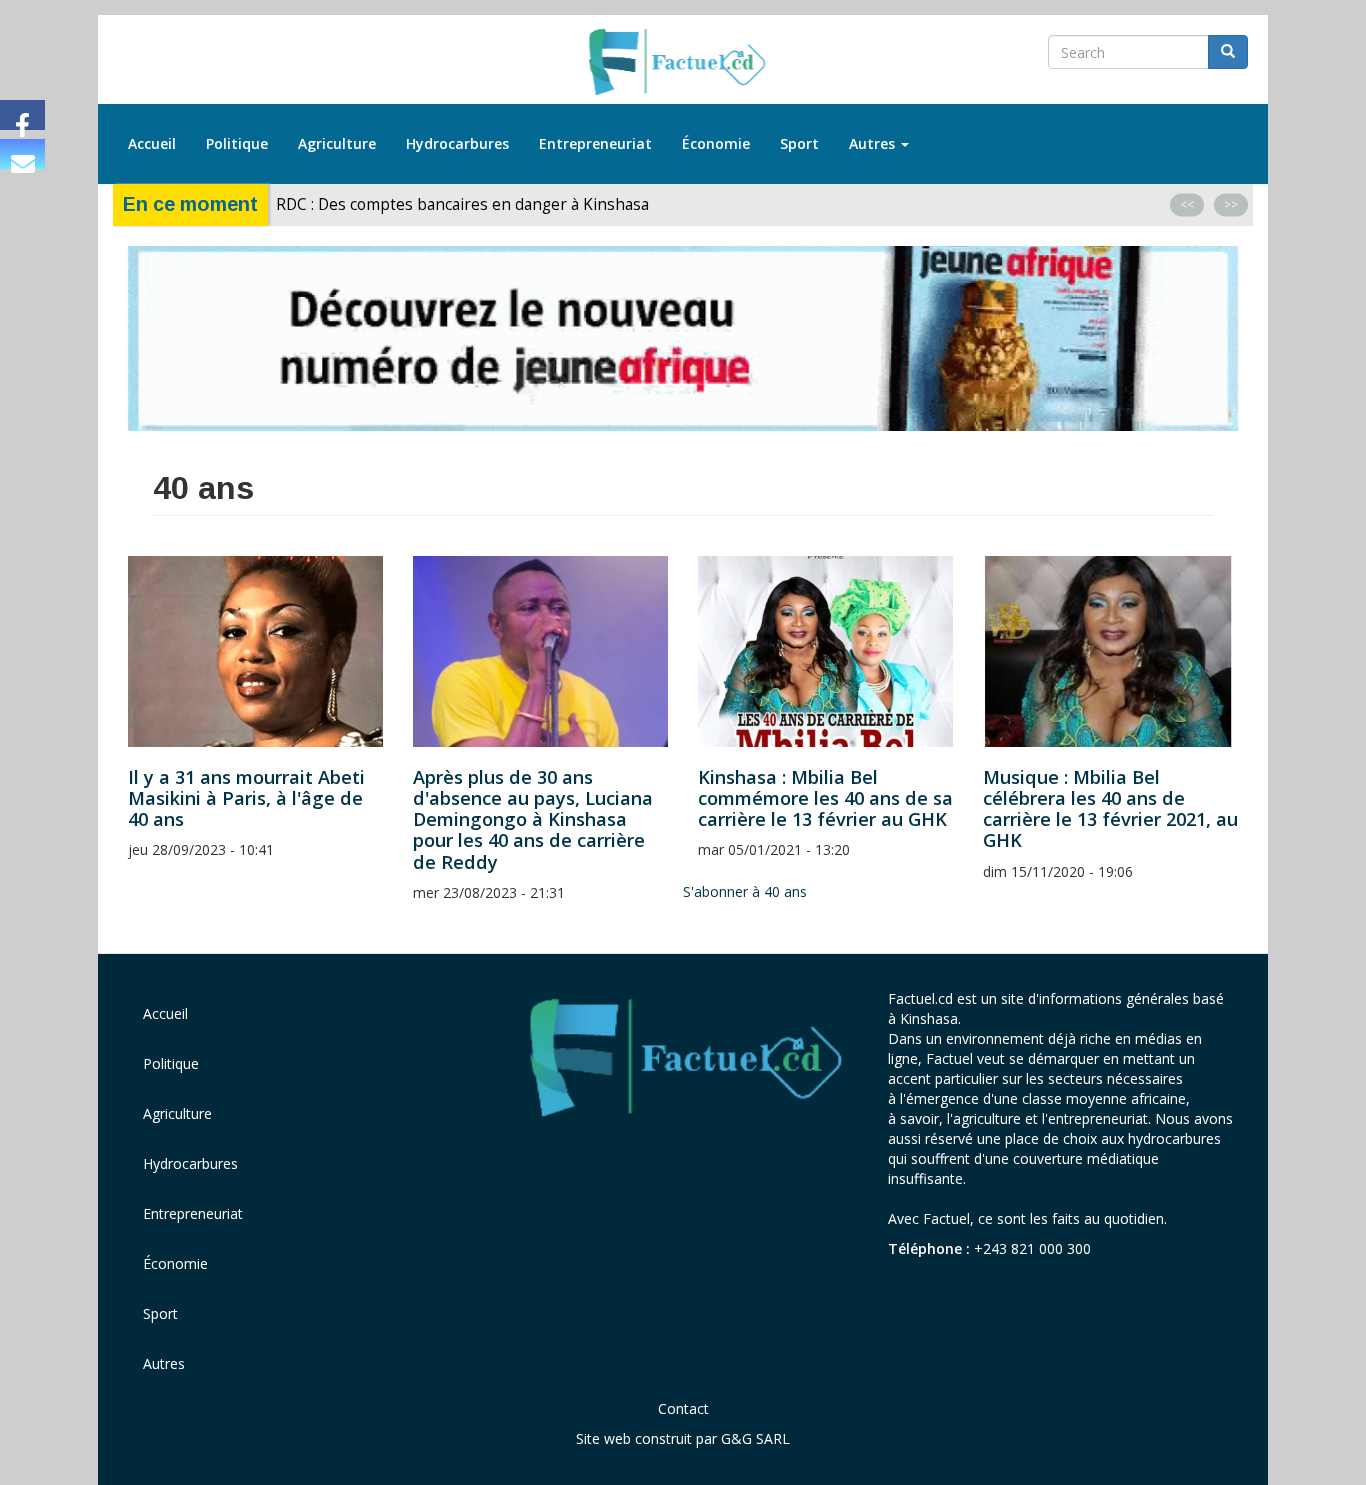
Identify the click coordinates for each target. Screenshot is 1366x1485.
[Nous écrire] (22, 154)
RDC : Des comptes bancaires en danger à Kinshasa (462, 204)
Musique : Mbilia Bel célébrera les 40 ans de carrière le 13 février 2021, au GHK (1110, 808)
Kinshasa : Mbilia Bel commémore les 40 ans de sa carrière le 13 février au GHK (825, 798)
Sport (799, 143)
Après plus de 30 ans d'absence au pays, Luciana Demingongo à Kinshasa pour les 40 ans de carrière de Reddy (533, 819)
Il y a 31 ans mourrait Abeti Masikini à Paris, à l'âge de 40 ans (246, 798)
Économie (716, 143)
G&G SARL (755, 1438)
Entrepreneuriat (595, 143)
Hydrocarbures (457, 143)
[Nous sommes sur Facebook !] (22, 115)
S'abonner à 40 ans (745, 891)
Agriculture (337, 143)
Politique (237, 143)
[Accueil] (683, 63)
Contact (683, 1408)
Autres (874, 143)
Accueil (152, 143)
